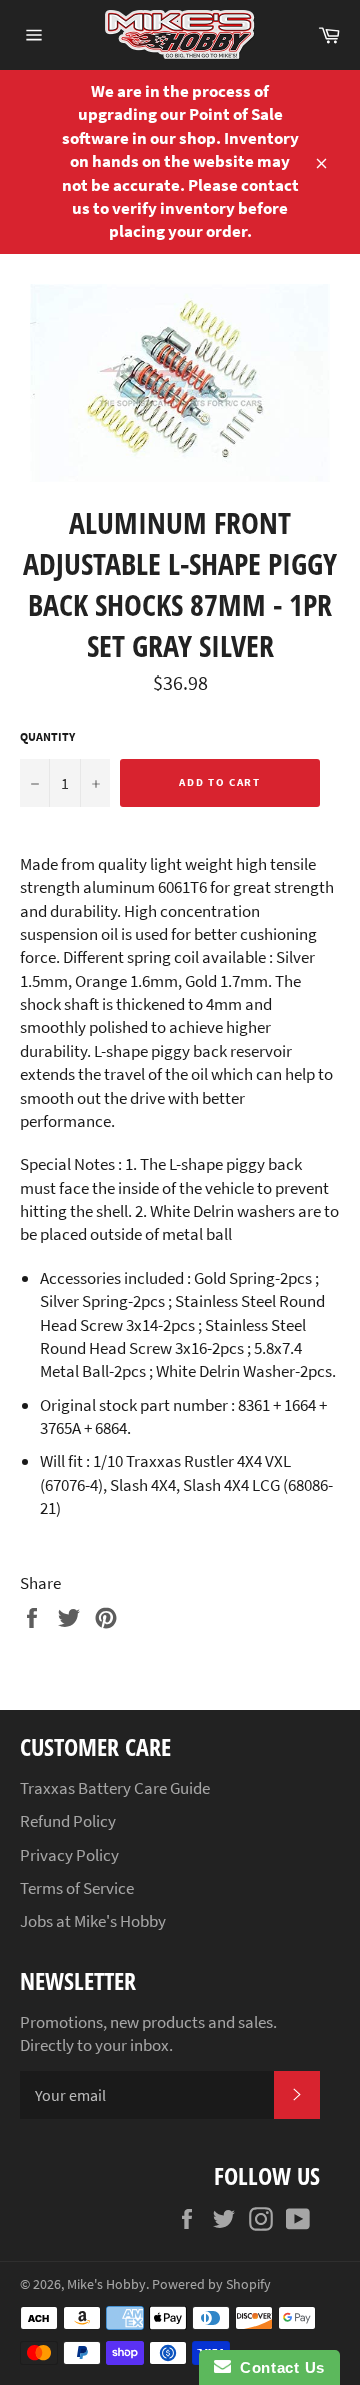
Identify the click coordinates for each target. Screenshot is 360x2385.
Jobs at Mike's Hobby (93, 1921)
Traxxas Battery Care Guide (115, 1788)
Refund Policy (68, 1821)
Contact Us (278, 2367)
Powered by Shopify (211, 2284)
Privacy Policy (69, 1855)
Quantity (47, 736)
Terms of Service (77, 1888)
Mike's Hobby (106, 2284)
